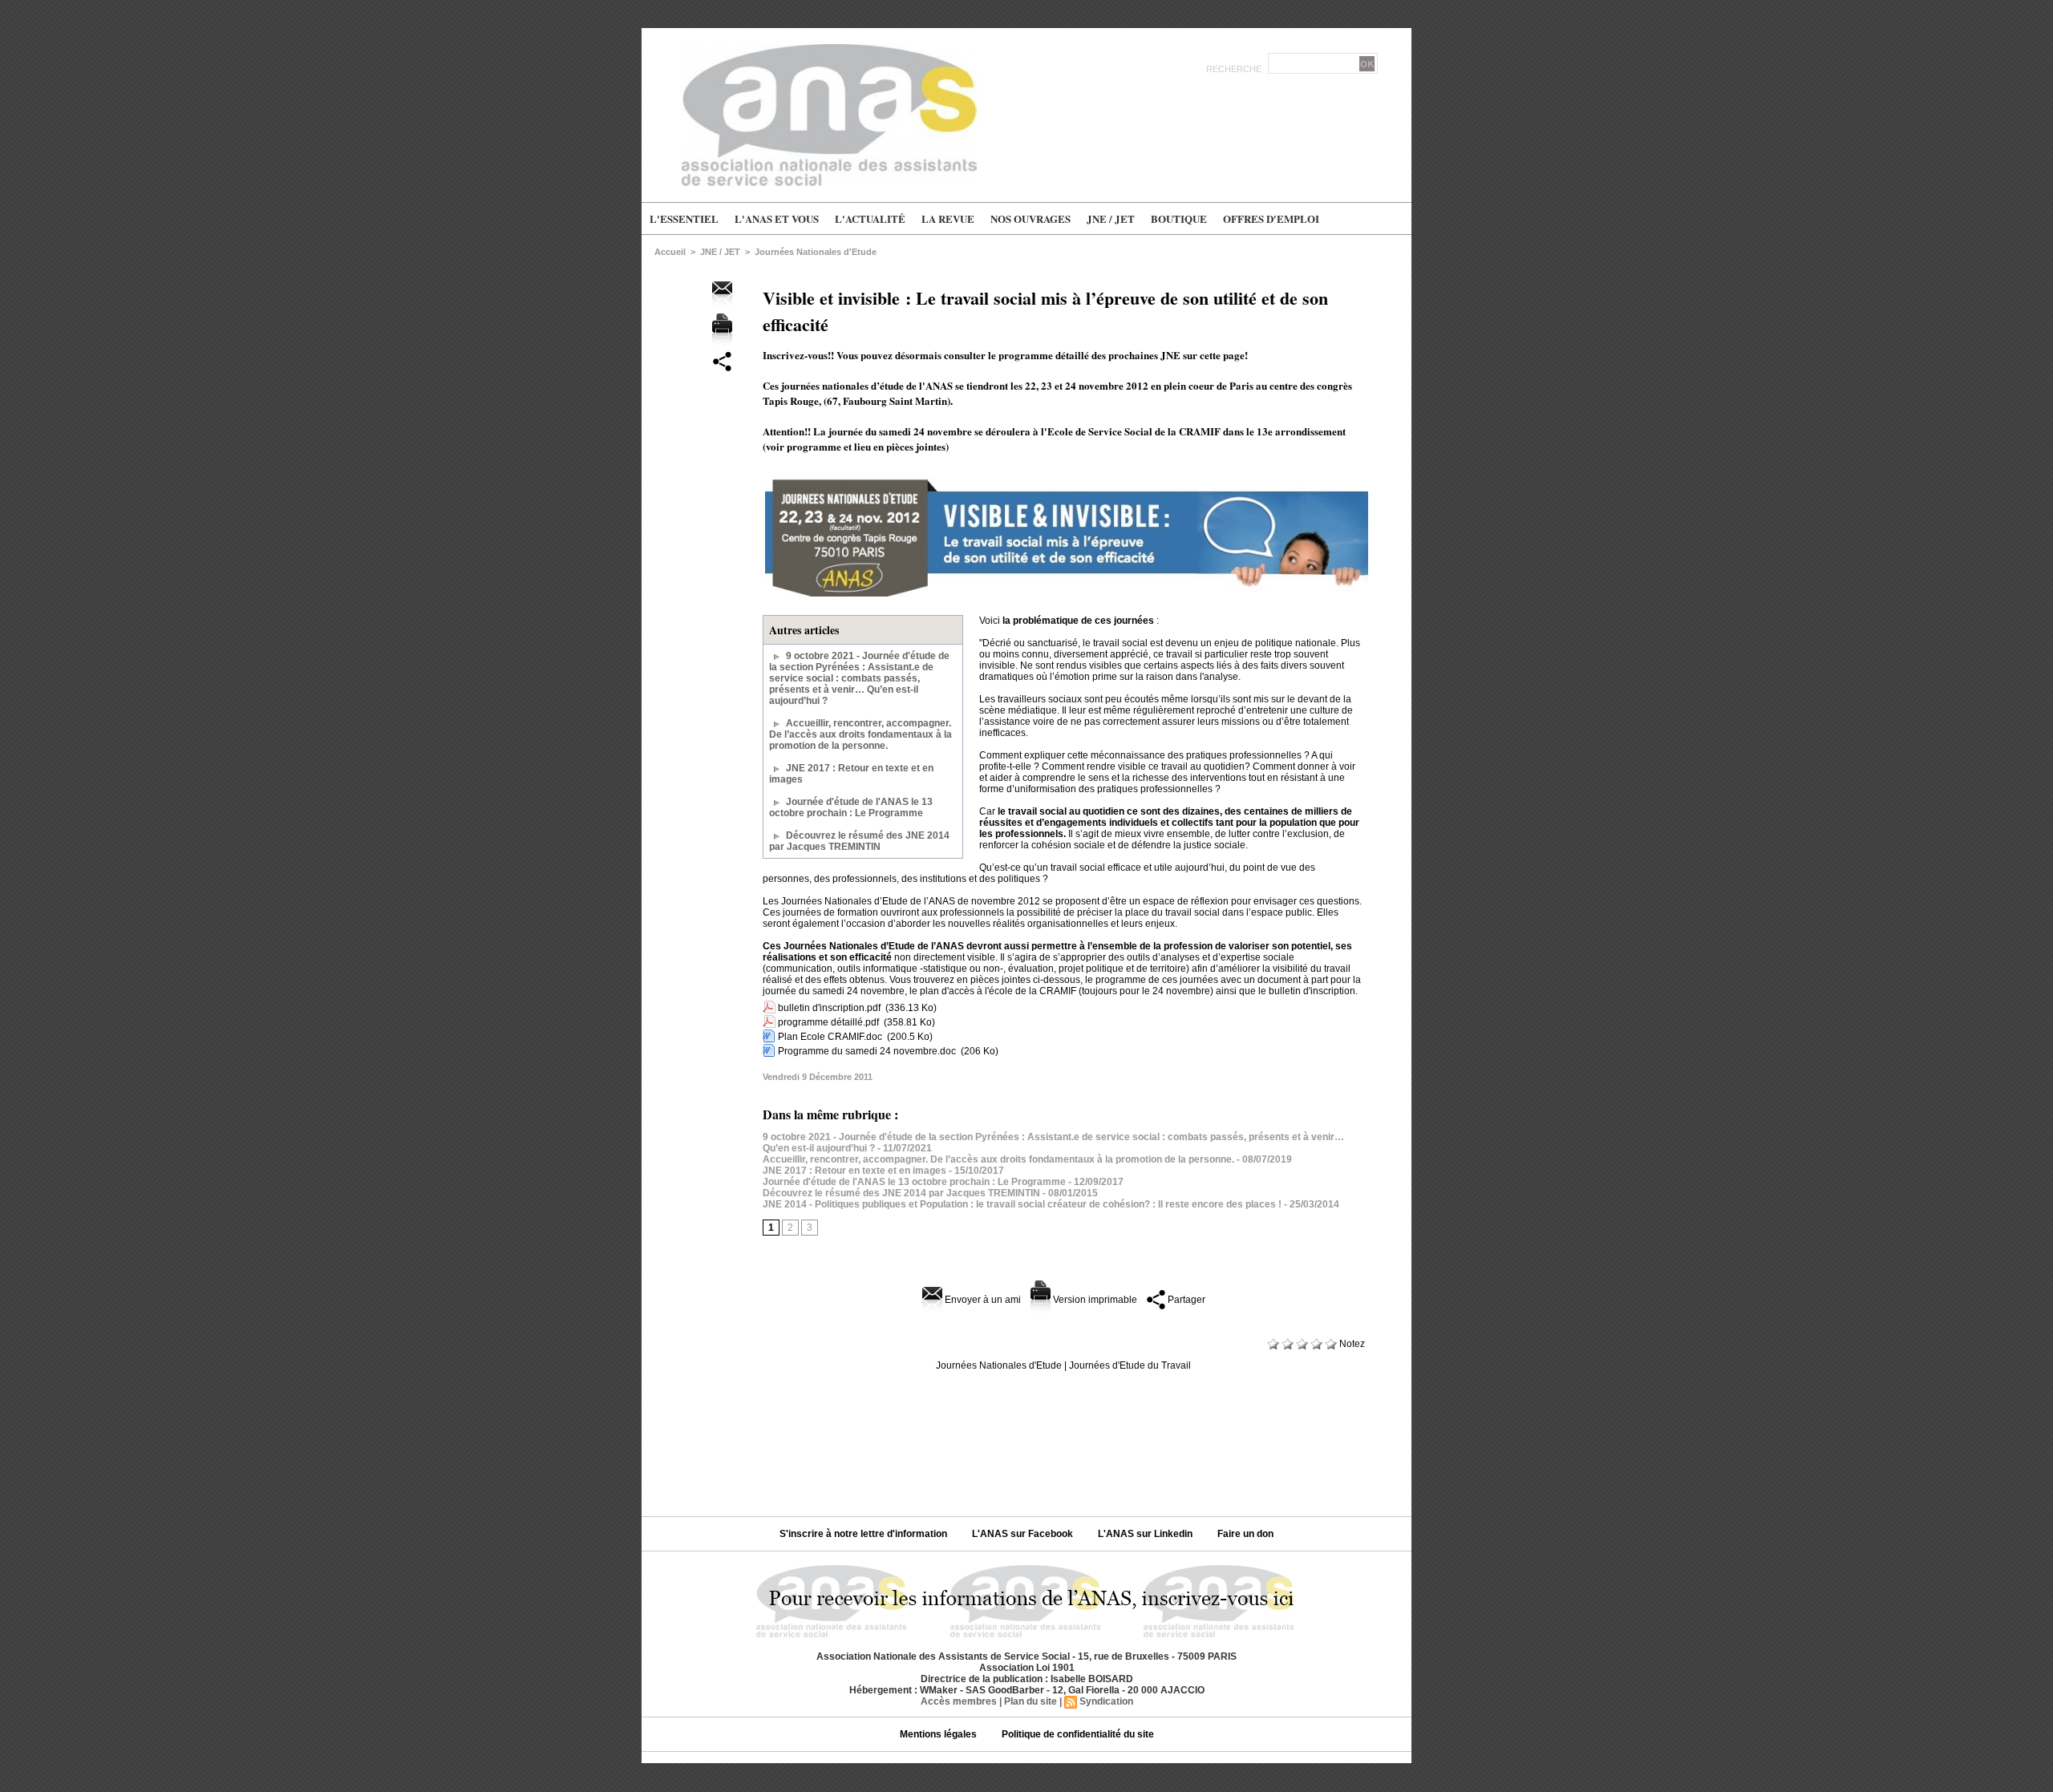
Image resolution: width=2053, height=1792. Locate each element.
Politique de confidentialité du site (1078, 1734)
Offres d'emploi (1271, 218)
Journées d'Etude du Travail (1130, 1365)
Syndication (1106, 1701)
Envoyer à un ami (982, 1300)
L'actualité (870, 218)
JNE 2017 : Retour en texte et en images (854, 1171)
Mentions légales (939, 1734)
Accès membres (959, 1701)
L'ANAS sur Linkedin (1146, 1534)
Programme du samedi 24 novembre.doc (867, 1051)
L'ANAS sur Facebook (1024, 1534)
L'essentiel (684, 218)
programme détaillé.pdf (828, 1022)
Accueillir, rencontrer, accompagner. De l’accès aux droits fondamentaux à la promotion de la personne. (860, 734)
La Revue (948, 218)
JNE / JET (1111, 218)
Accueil (670, 252)
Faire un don (1245, 1534)
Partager (1185, 1300)
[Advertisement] (1026, 1438)
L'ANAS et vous (777, 218)
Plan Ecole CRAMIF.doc (830, 1037)
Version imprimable (1094, 1300)
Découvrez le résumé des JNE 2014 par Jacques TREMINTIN (859, 841)
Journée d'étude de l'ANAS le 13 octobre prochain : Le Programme (851, 807)
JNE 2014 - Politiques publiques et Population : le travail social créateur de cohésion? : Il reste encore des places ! (1022, 1204)
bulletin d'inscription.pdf (829, 1008)
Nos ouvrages (1031, 218)
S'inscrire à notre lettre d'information (865, 1534)
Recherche (1235, 69)
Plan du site (1031, 1701)
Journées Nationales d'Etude (816, 252)
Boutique (1179, 218)
